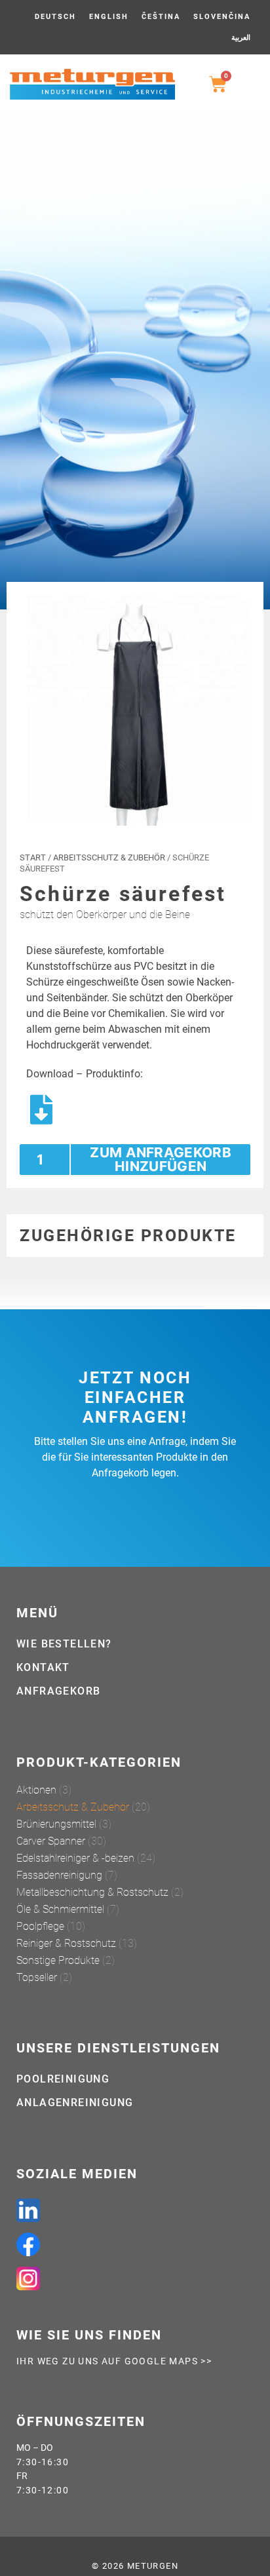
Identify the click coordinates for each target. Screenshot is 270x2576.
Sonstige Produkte (58, 1960)
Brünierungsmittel (56, 1824)
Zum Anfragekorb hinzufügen (161, 1159)
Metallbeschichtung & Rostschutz (92, 1892)
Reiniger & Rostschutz (66, 1943)
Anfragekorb (58, 1691)
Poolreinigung (63, 2079)
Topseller (37, 1977)
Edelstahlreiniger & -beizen (75, 1858)
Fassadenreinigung (59, 1875)
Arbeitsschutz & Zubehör (109, 857)
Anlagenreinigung (75, 2103)
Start (33, 857)
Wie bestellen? (64, 1644)
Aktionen (36, 1790)
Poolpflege (40, 1926)
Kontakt (43, 1667)
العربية (241, 38)
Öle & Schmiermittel (60, 1909)
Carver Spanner (51, 1841)
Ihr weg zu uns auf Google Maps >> (114, 2361)
